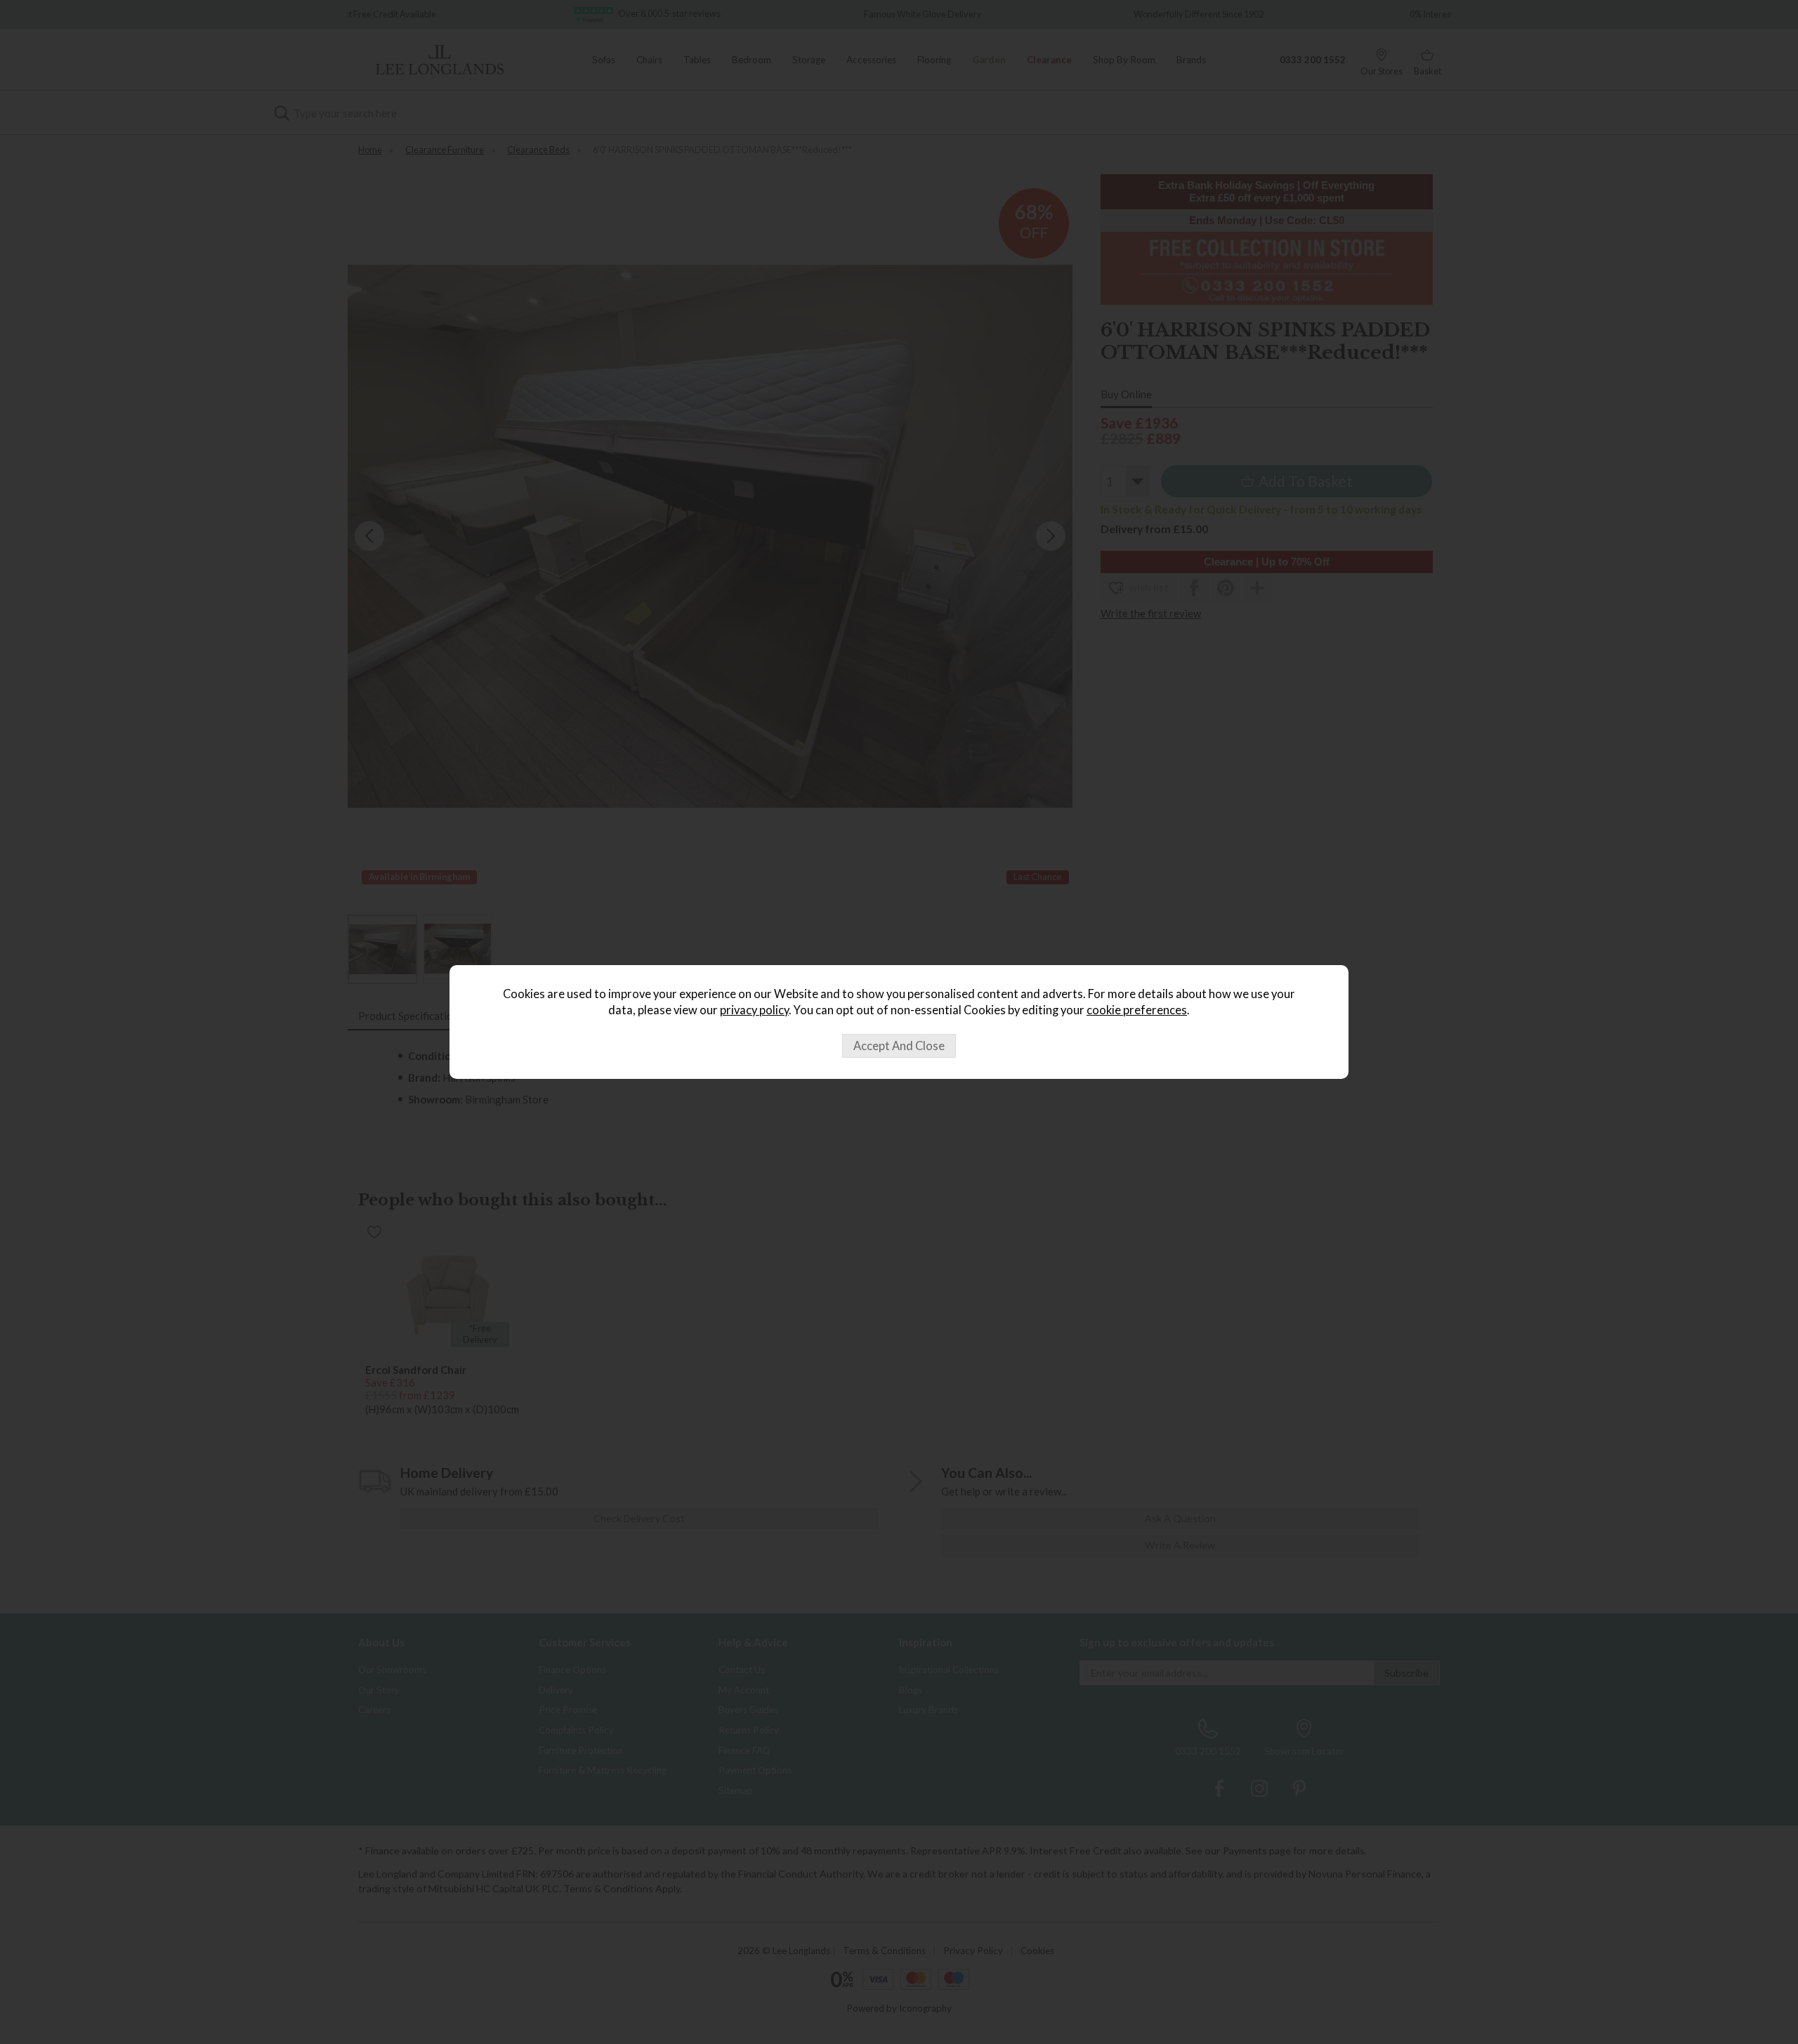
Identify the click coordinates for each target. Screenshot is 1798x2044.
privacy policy (754, 1010)
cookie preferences (1137, 1010)
